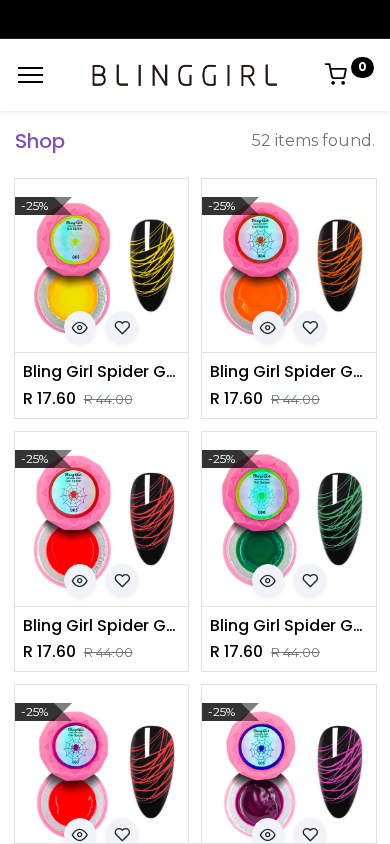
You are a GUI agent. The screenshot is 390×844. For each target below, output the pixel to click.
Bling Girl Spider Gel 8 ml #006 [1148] (289, 626)
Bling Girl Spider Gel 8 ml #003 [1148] (102, 372)
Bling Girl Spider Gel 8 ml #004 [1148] (289, 372)
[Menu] (30, 75)
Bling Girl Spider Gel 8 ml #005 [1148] (102, 626)
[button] (80, 327)
